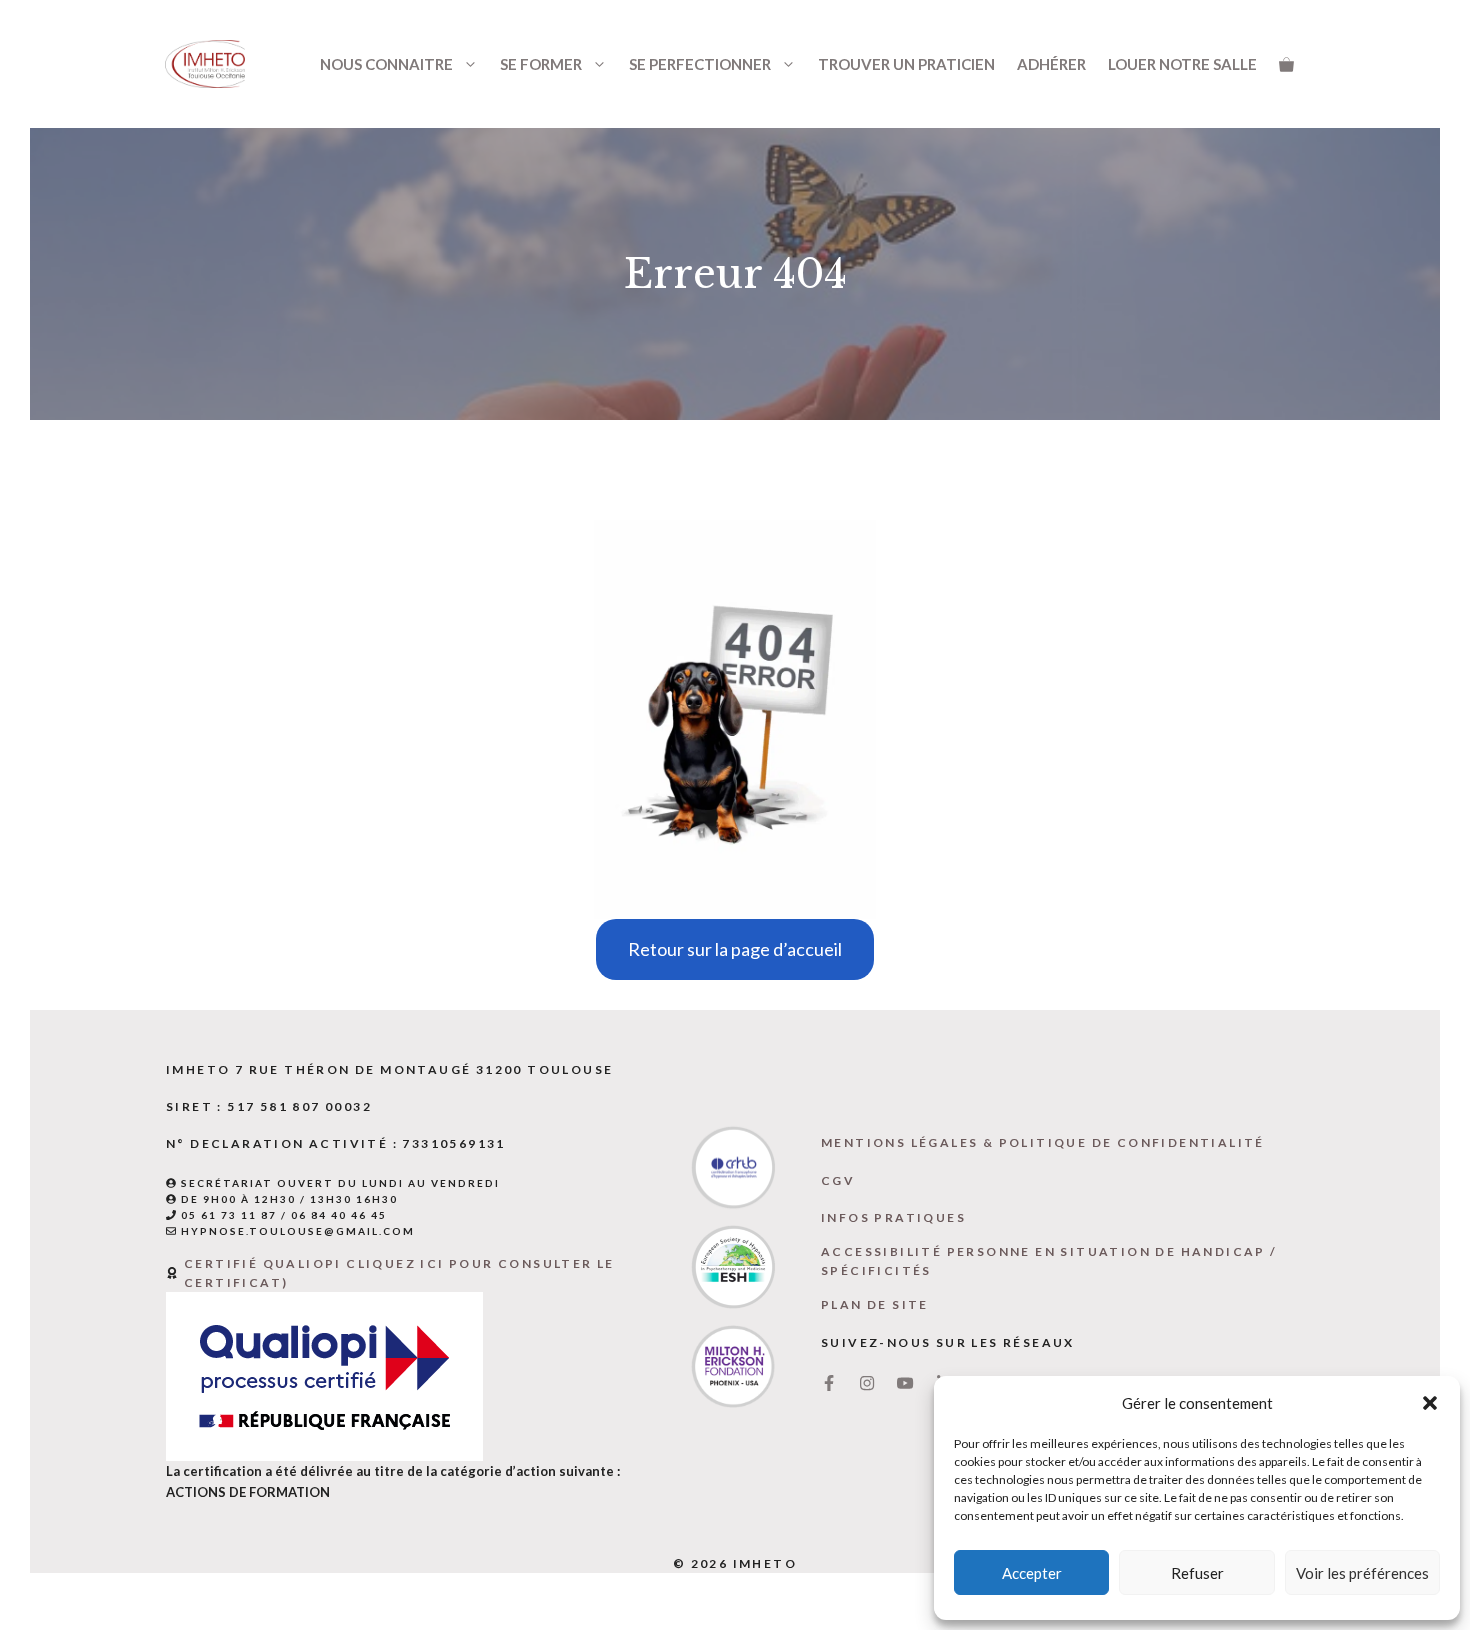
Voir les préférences (1362, 1573)
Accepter (1032, 1573)
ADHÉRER (1051, 64)
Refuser (1197, 1573)
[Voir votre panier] (1286, 64)
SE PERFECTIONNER (700, 64)
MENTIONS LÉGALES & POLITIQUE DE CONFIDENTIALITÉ (1043, 1142)
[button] (1430, 1403)
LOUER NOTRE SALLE (1182, 64)
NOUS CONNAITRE (386, 64)
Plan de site (875, 1304)
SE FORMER (541, 64)
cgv (838, 1180)
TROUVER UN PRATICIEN (906, 64)
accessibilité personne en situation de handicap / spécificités (1049, 1261)
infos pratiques (893, 1217)
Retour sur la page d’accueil (735, 949)
